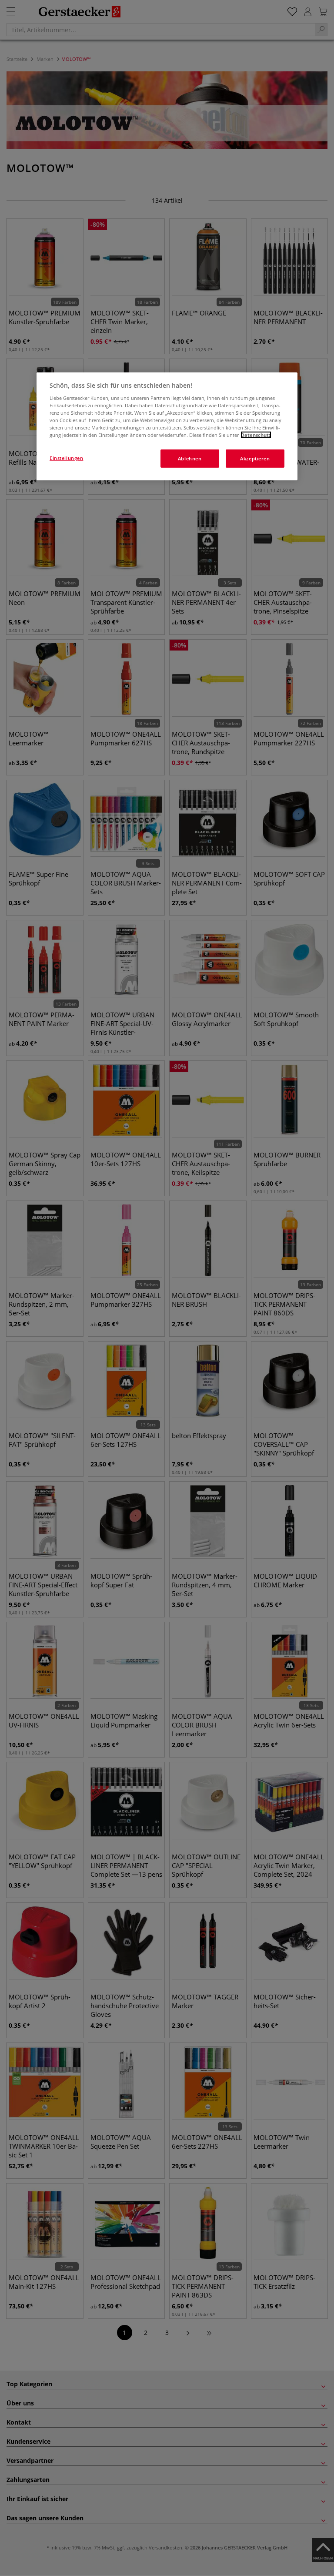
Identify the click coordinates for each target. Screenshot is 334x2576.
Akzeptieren (255, 458)
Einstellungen (66, 458)
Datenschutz (256, 435)
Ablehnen (190, 458)
